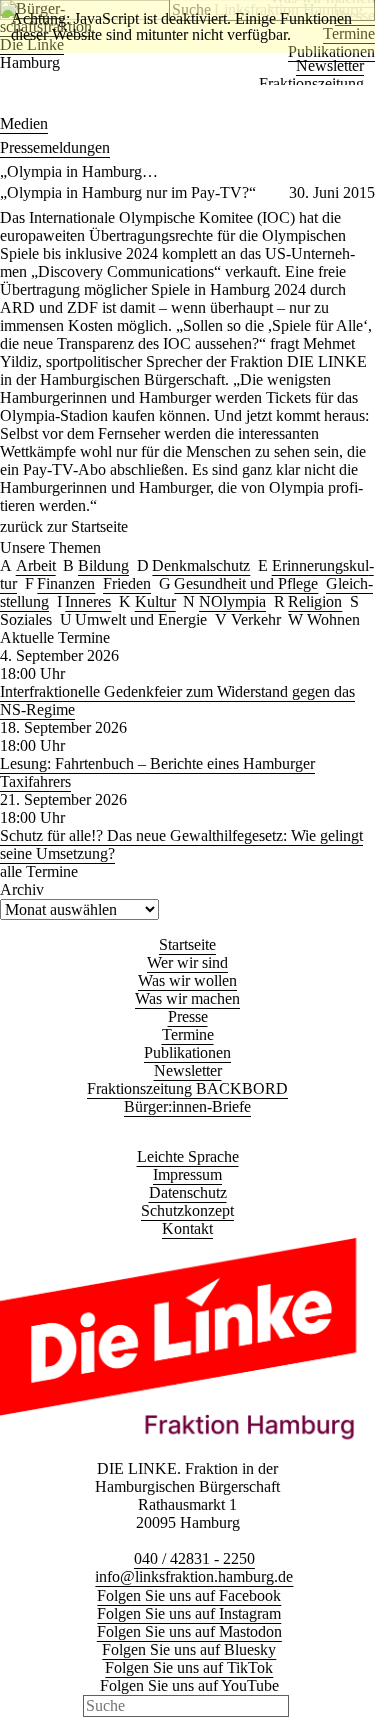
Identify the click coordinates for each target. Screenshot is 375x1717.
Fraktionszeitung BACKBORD (187, 1088)
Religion (315, 601)
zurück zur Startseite (64, 526)
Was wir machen (187, 998)
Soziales (26, 619)
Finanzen (66, 583)
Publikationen (187, 1052)
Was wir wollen (187, 980)
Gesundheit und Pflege (246, 583)
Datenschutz (188, 1192)
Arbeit (36, 565)
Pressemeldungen (55, 147)
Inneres (88, 601)
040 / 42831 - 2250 (194, 1558)
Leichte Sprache (188, 1156)
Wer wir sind (187, 962)
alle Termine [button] (39, 871)
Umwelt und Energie (141, 619)
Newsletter (330, 65)
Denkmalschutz (201, 565)
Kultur (155, 601)
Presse (188, 1016)
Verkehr (256, 619)
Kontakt (187, 1228)
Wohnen (333, 619)
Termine (188, 1034)
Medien (24, 123)
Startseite (187, 944)
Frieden (127, 583)
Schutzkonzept (187, 1210)
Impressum (187, 1174)
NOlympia (232, 601)
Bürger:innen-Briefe (187, 1106)
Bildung (103, 565)
